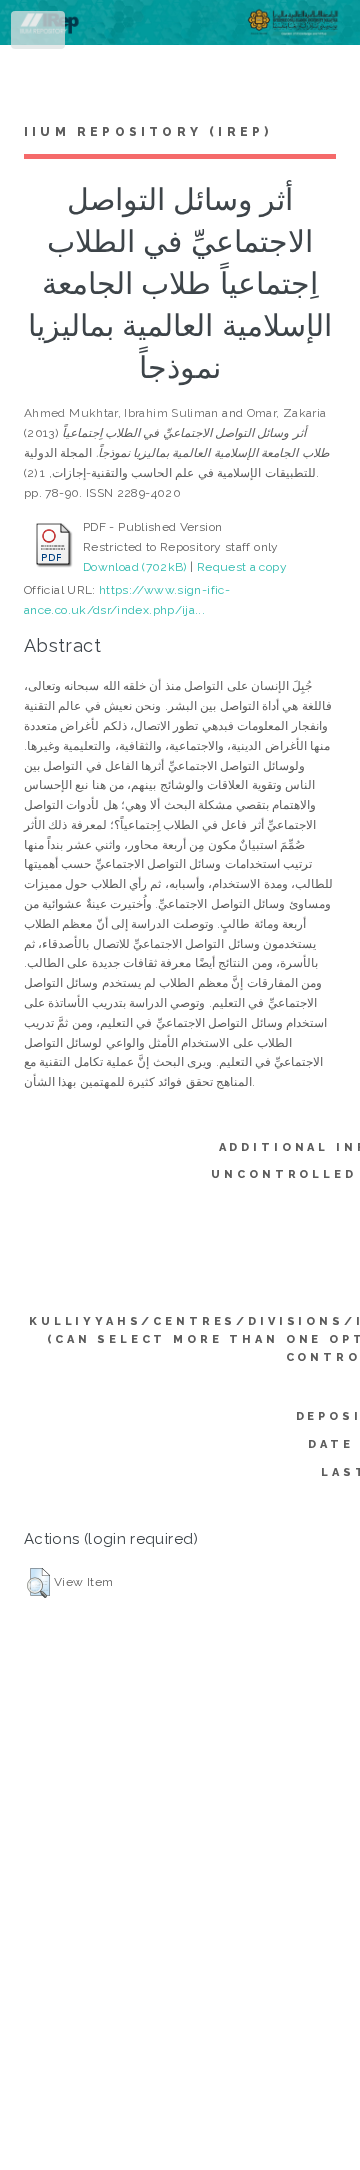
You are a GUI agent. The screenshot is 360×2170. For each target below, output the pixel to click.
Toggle (39, 34)
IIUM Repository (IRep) (148, 132)
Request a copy (242, 567)
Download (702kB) (135, 567)
